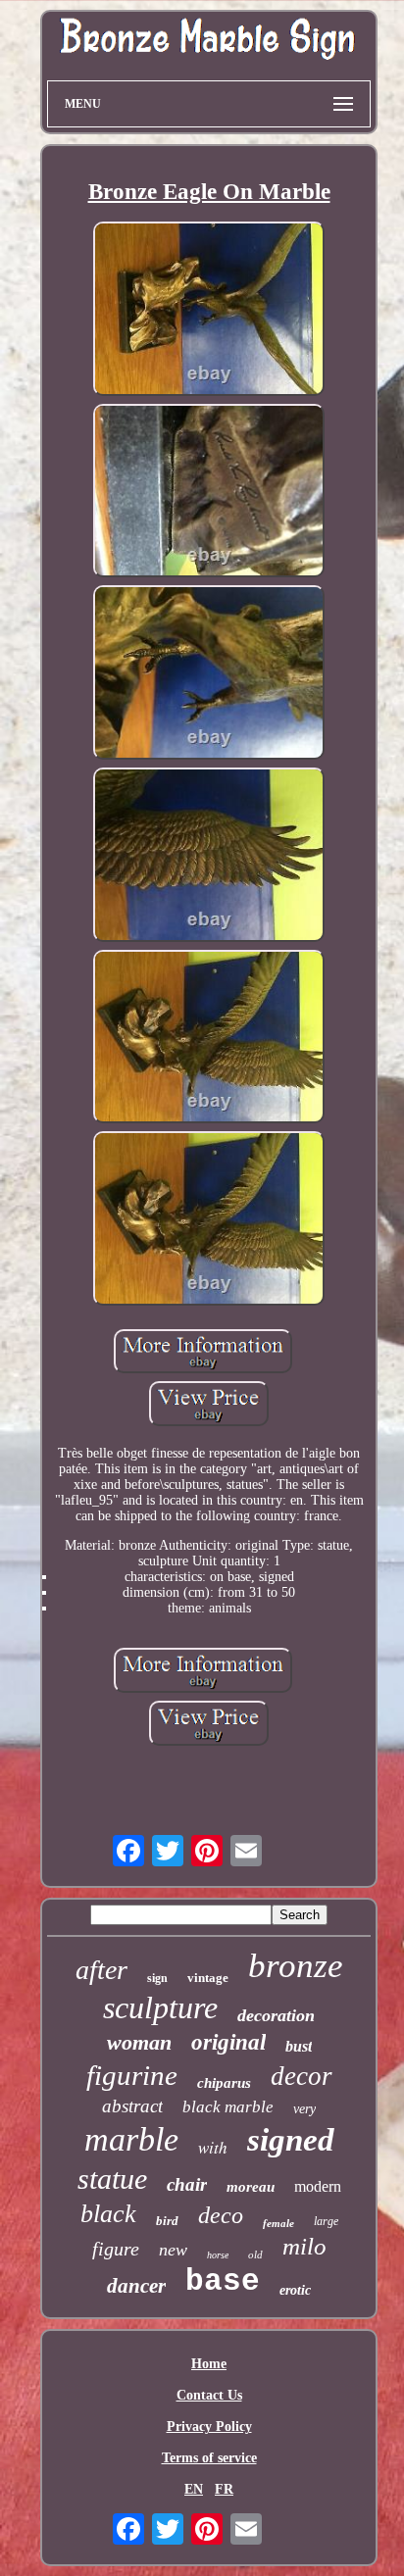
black (108, 2214)
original (228, 2042)
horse (218, 2255)
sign (157, 1978)
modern (318, 2186)
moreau (251, 2187)
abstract (132, 2106)
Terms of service (209, 2458)
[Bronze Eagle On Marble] (209, 311)
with (213, 2147)
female (278, 2223)
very (304, 2109)
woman (139, 2042)
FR (224, 2489)
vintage (208, 1978)
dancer (136, 2286)
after (101, 1970)
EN (194, 2489)
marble (131, 2139)
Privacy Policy (209, 2427)
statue (112, 2179)
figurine (132, 2075)
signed (291, 2140)
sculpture (160, 2007)
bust (299, 2046)
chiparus (224, 2083)
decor (302, 2076)
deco (221, 2215)
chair (187, 2184)
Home (209, 2364)
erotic (295, 2290)
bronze (296, 1966)
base (223, 2281)
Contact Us (209, 2395)
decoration (276, 2015)
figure (116, 2249)
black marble (228, 2107)
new (173, 2250)
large (326, 2221)
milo (304, 2246)
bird (167, 2221)
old (255, 2254)
